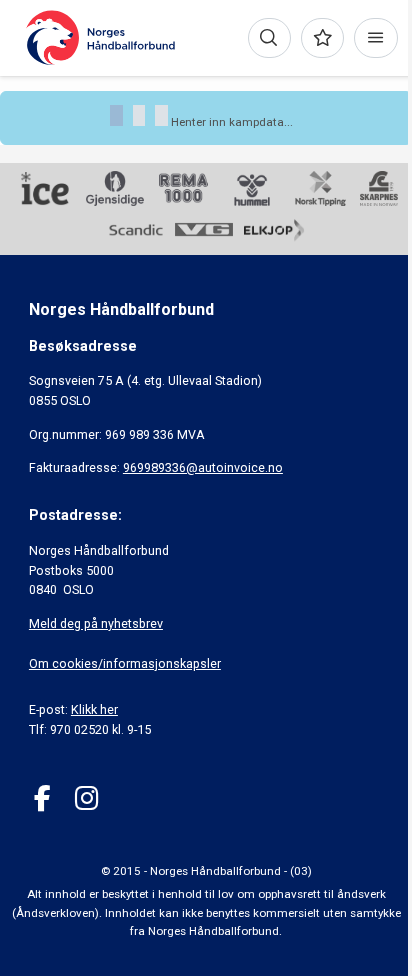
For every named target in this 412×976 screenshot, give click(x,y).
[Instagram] (86, 798)
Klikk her (94, 709)
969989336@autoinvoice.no (203, 467)
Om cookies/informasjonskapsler (125, 663)
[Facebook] (42, 798)
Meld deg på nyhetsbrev (96, 623)
